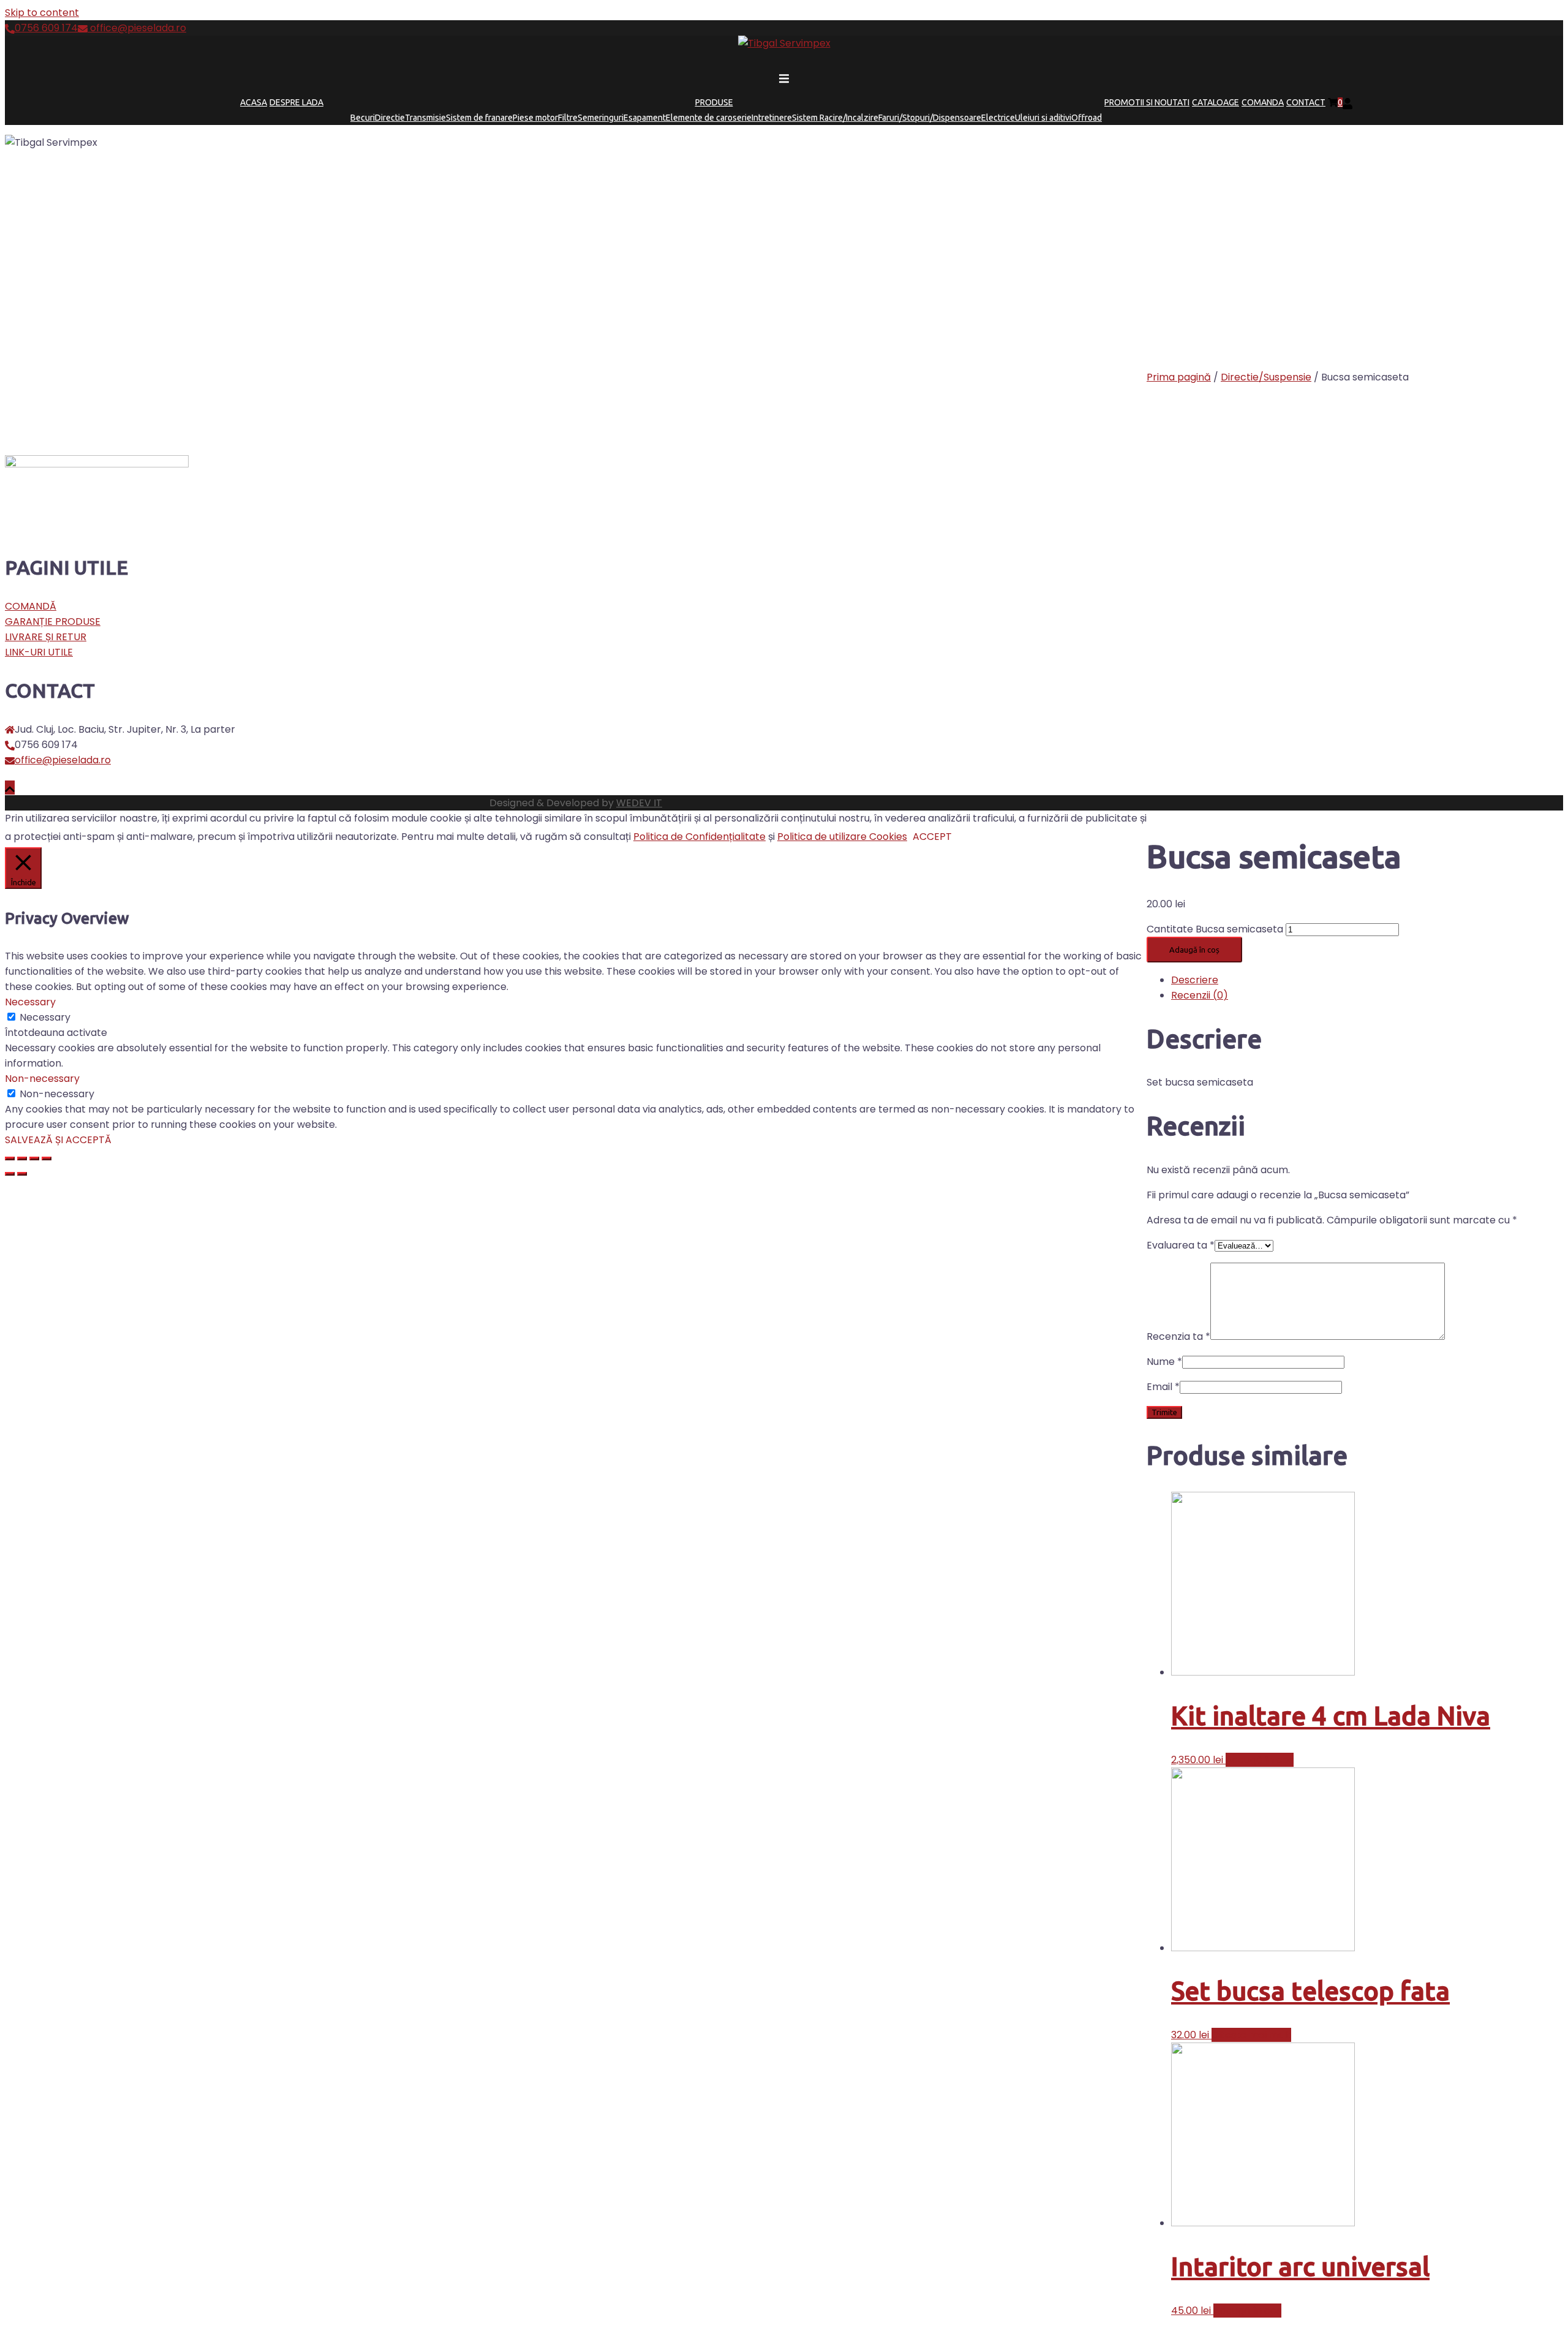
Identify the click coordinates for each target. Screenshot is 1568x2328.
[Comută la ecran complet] (34, 1158)
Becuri (363, 118)
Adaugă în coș (1194, 950)
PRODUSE (714, 102)
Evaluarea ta (1181, 1245)
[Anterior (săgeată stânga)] (10, 1174)
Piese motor (535, 118)
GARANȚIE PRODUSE (53, 622)
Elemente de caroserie (709, 118)
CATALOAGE (1216, 102)
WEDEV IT (639, 803)
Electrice (998, 118)
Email (1163, 1387)
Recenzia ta (1178, 1336)
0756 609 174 (46, 28)
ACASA (254, 102)
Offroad (1087, 118)
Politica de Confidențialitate (699, 837)
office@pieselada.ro (137, 28)
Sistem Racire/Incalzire (835, 118)
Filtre (568, 118)
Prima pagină (1179, 377)
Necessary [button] (30, 1002)
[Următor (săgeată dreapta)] (22, 1174)
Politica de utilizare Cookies (842, 837)
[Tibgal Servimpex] (784, 43)
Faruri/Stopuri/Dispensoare (930, 118)
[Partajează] (22, 1158)
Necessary (45, 1017)
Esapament (645, 118)
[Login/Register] (1347, 102)
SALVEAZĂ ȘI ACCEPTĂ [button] (58, 1140)
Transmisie (425, 118)
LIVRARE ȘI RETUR (46, 637)
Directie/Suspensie (1266, 377)
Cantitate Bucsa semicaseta (1215, 929)
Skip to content (42, 13)
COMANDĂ (31, 606)
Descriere (1195, 980)
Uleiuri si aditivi (1043, 118)
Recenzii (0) (1200, 995)
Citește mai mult (1251, 2035)
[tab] (1367, 980)
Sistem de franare (479, 118)
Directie (390, 118)
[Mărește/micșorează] (47, 1158)
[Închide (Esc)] (10, 1158)
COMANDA (1263, 102)
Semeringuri (601, 118)
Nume (1164, 1362)
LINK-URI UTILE (39, 652)
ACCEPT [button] (932, 837)
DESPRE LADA (296, 102)
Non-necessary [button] (42, 1079)
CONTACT (1306, 102)
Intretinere (772, 118)
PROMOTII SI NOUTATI (1147, 102)
